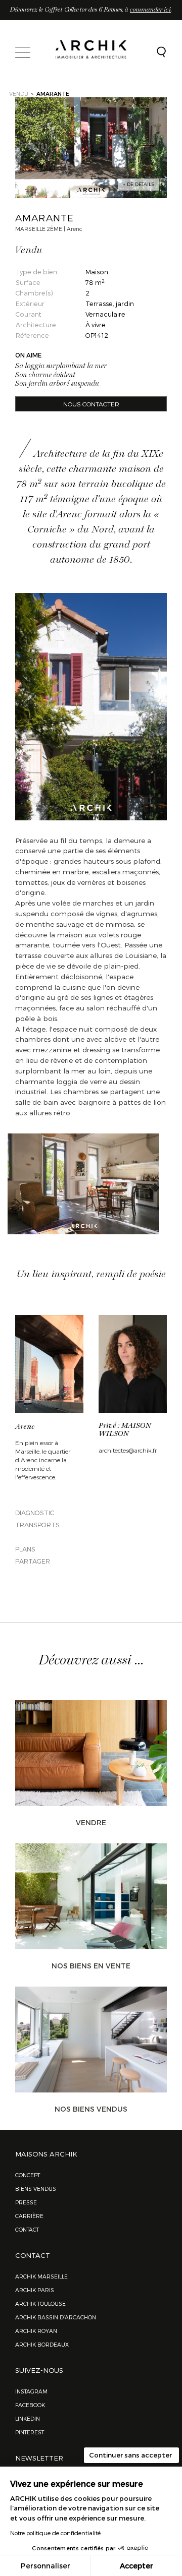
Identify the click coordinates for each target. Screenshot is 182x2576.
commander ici (150, 10)
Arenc (25, 1427)
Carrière (29, 2216)
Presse (26, 2202)
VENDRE (91, 1822)
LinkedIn (28, 2418)
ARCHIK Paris (35, 2290)
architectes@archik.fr (128, 1450)
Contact (27, 2229)
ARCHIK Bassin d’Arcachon (56, 2317)
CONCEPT (28, 2175)
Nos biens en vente (91, 1966)
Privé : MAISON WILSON (125, 1430)
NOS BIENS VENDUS (91, 2109)
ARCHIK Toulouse (40, 2303)
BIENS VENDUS (36, 2189)
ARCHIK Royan (36, 2331)
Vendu (19, 94)
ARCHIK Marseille (41, 2276)
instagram (31, 2391)
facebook (30, 2405)
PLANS (25, 1549)
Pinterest (30, 2432)
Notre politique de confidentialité (55, 2533)
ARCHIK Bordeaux (42, 2344)
